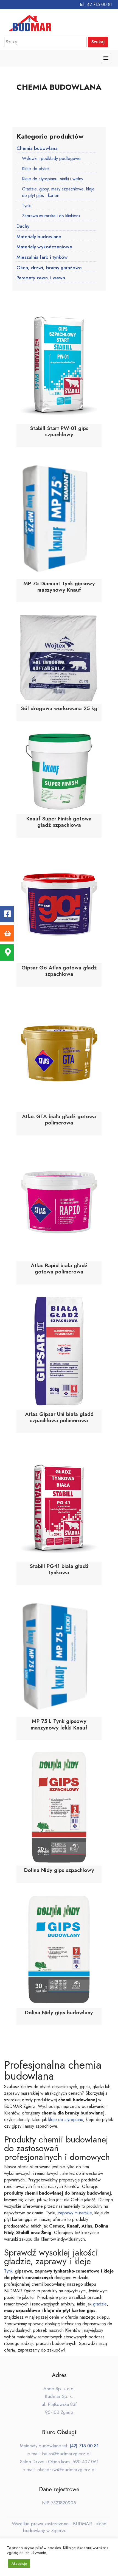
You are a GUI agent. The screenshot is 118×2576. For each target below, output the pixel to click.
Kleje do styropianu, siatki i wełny (53, 179)
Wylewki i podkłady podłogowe (51, 158)
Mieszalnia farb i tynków (42, 257)
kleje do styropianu (66, 2120)
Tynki (27, 206)
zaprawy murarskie (75, 2213)
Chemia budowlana (37, 148)
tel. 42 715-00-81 (96, 5)
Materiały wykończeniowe (44, 247)
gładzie (100, 2304)
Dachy (23, 226)
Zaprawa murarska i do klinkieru (51, 216)
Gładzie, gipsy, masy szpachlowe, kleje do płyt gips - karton (58, 192)
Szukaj (98, 42)
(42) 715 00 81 (84, 2446)
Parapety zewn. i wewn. (41, 278)
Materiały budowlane (39, 237)
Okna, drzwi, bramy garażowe (49, 268)
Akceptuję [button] (19, 2564)
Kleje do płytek (36, 169)
